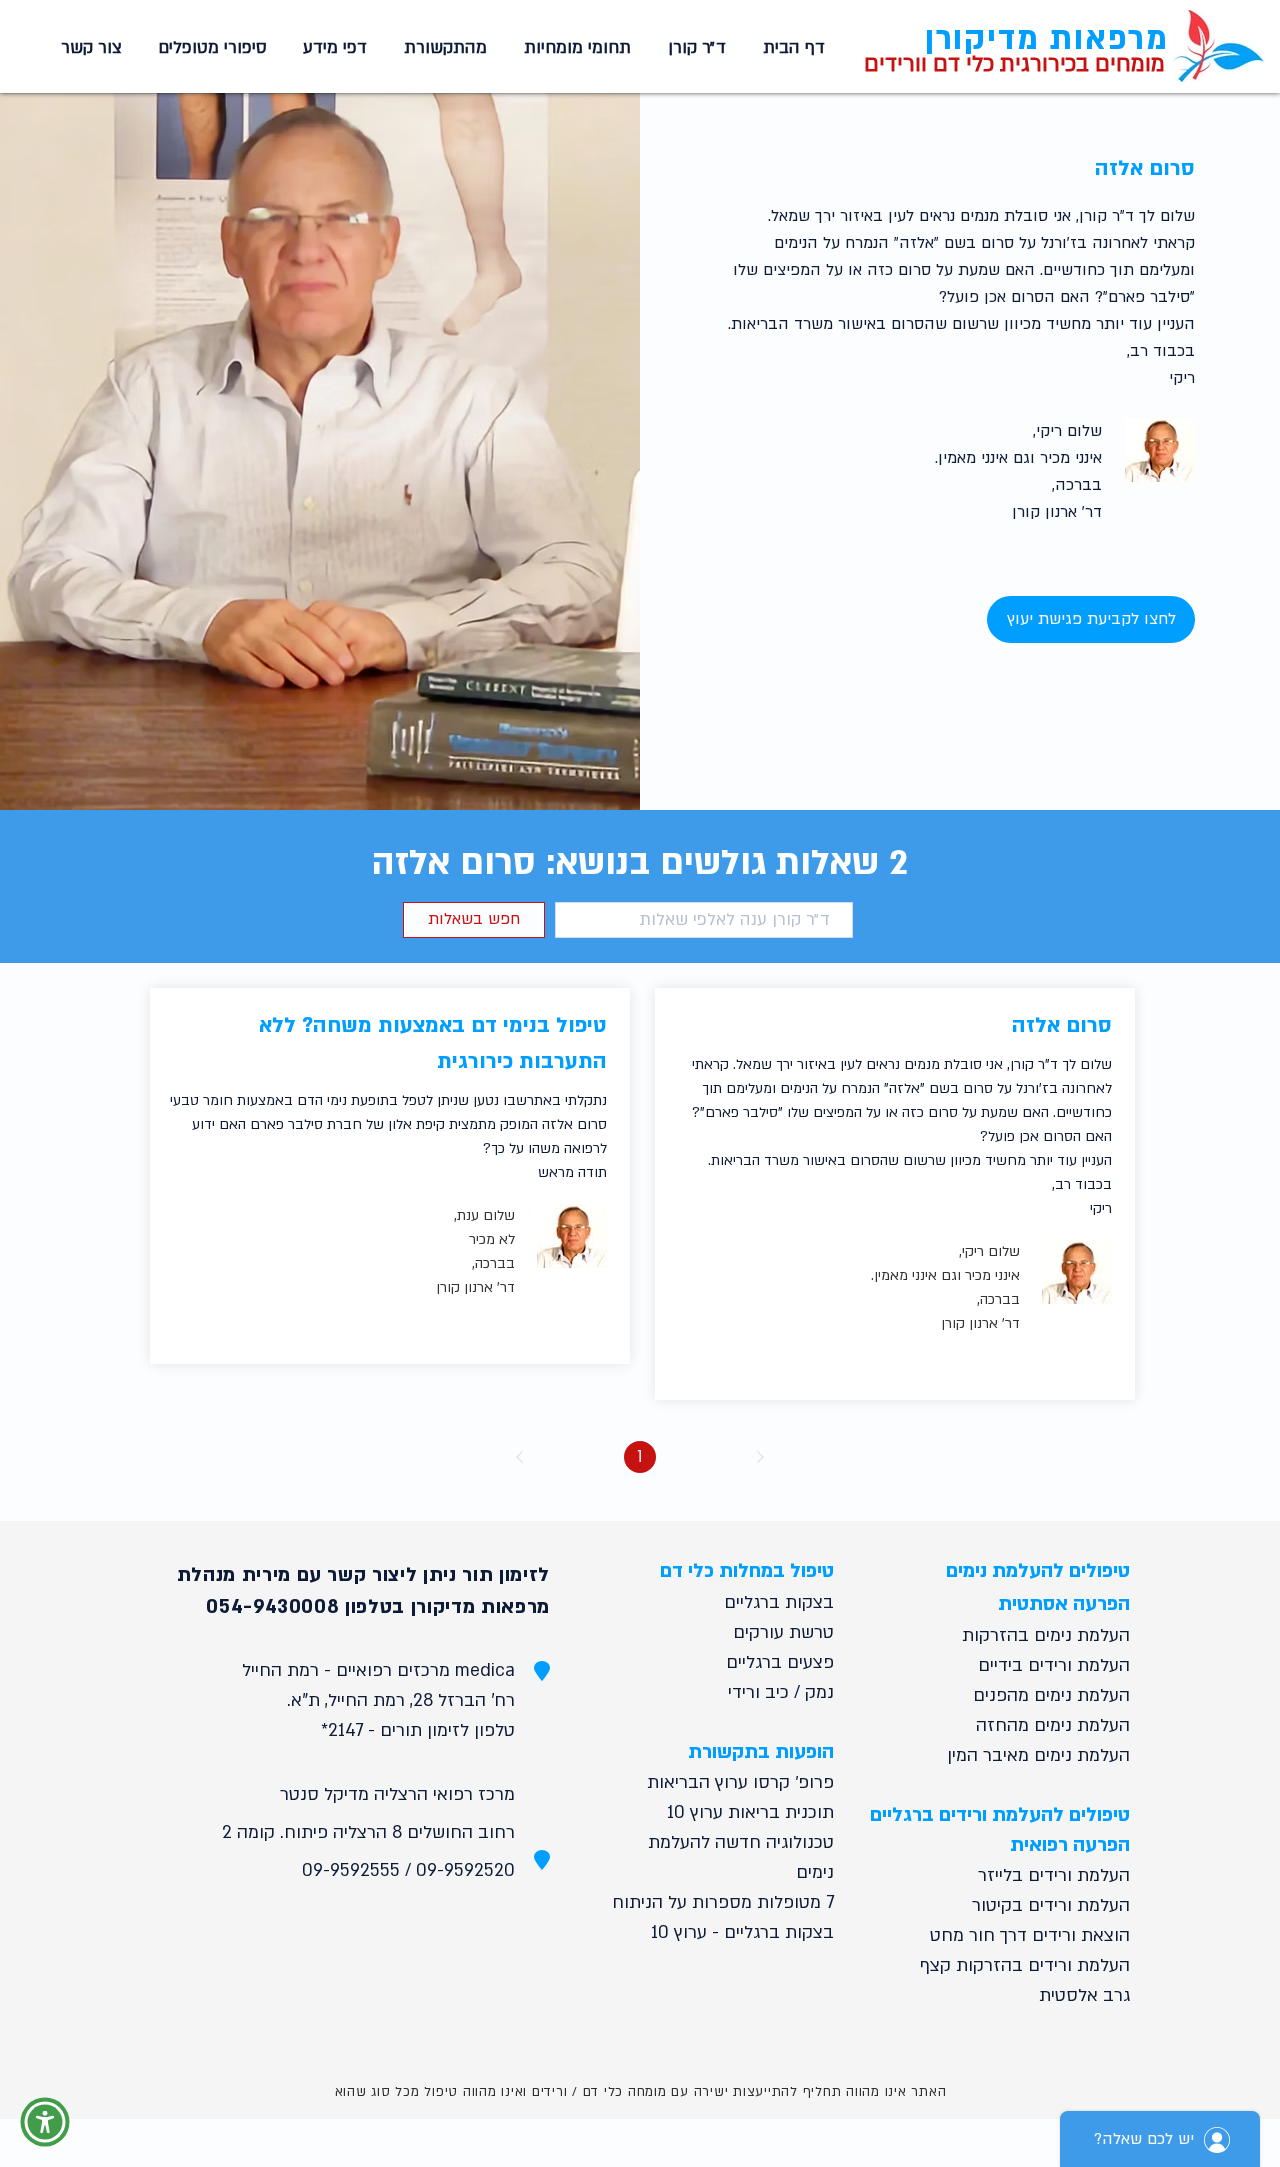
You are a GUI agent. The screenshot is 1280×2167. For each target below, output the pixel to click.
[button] (574, 48)
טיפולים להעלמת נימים (1038, 1571)
